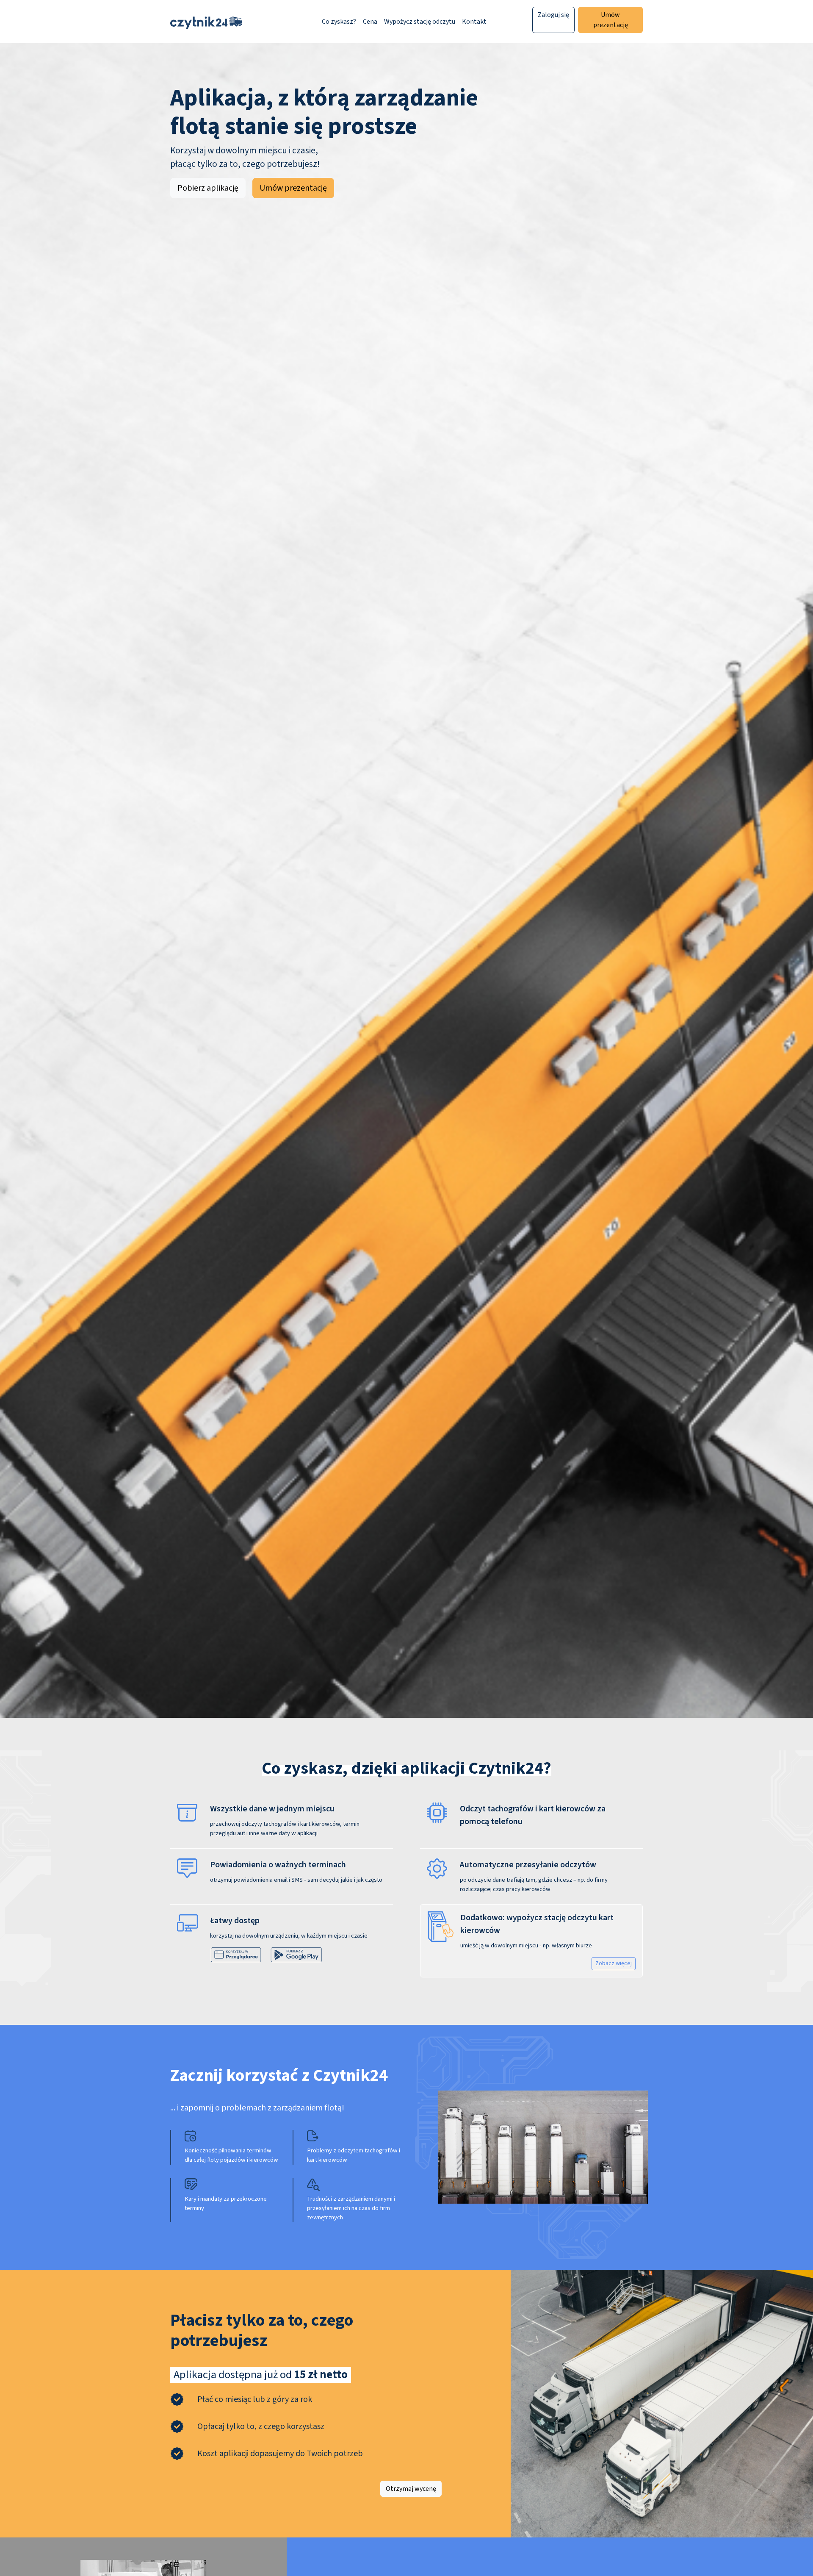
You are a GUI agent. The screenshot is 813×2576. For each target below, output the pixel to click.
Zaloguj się (553, 15)
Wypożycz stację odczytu (420, 22)
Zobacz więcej (614, 1963)
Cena (370, 22)
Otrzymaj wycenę (411, 2489)
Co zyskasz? (339, 22)
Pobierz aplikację (208, 188)
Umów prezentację (611, 20)
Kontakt (474, 22)
